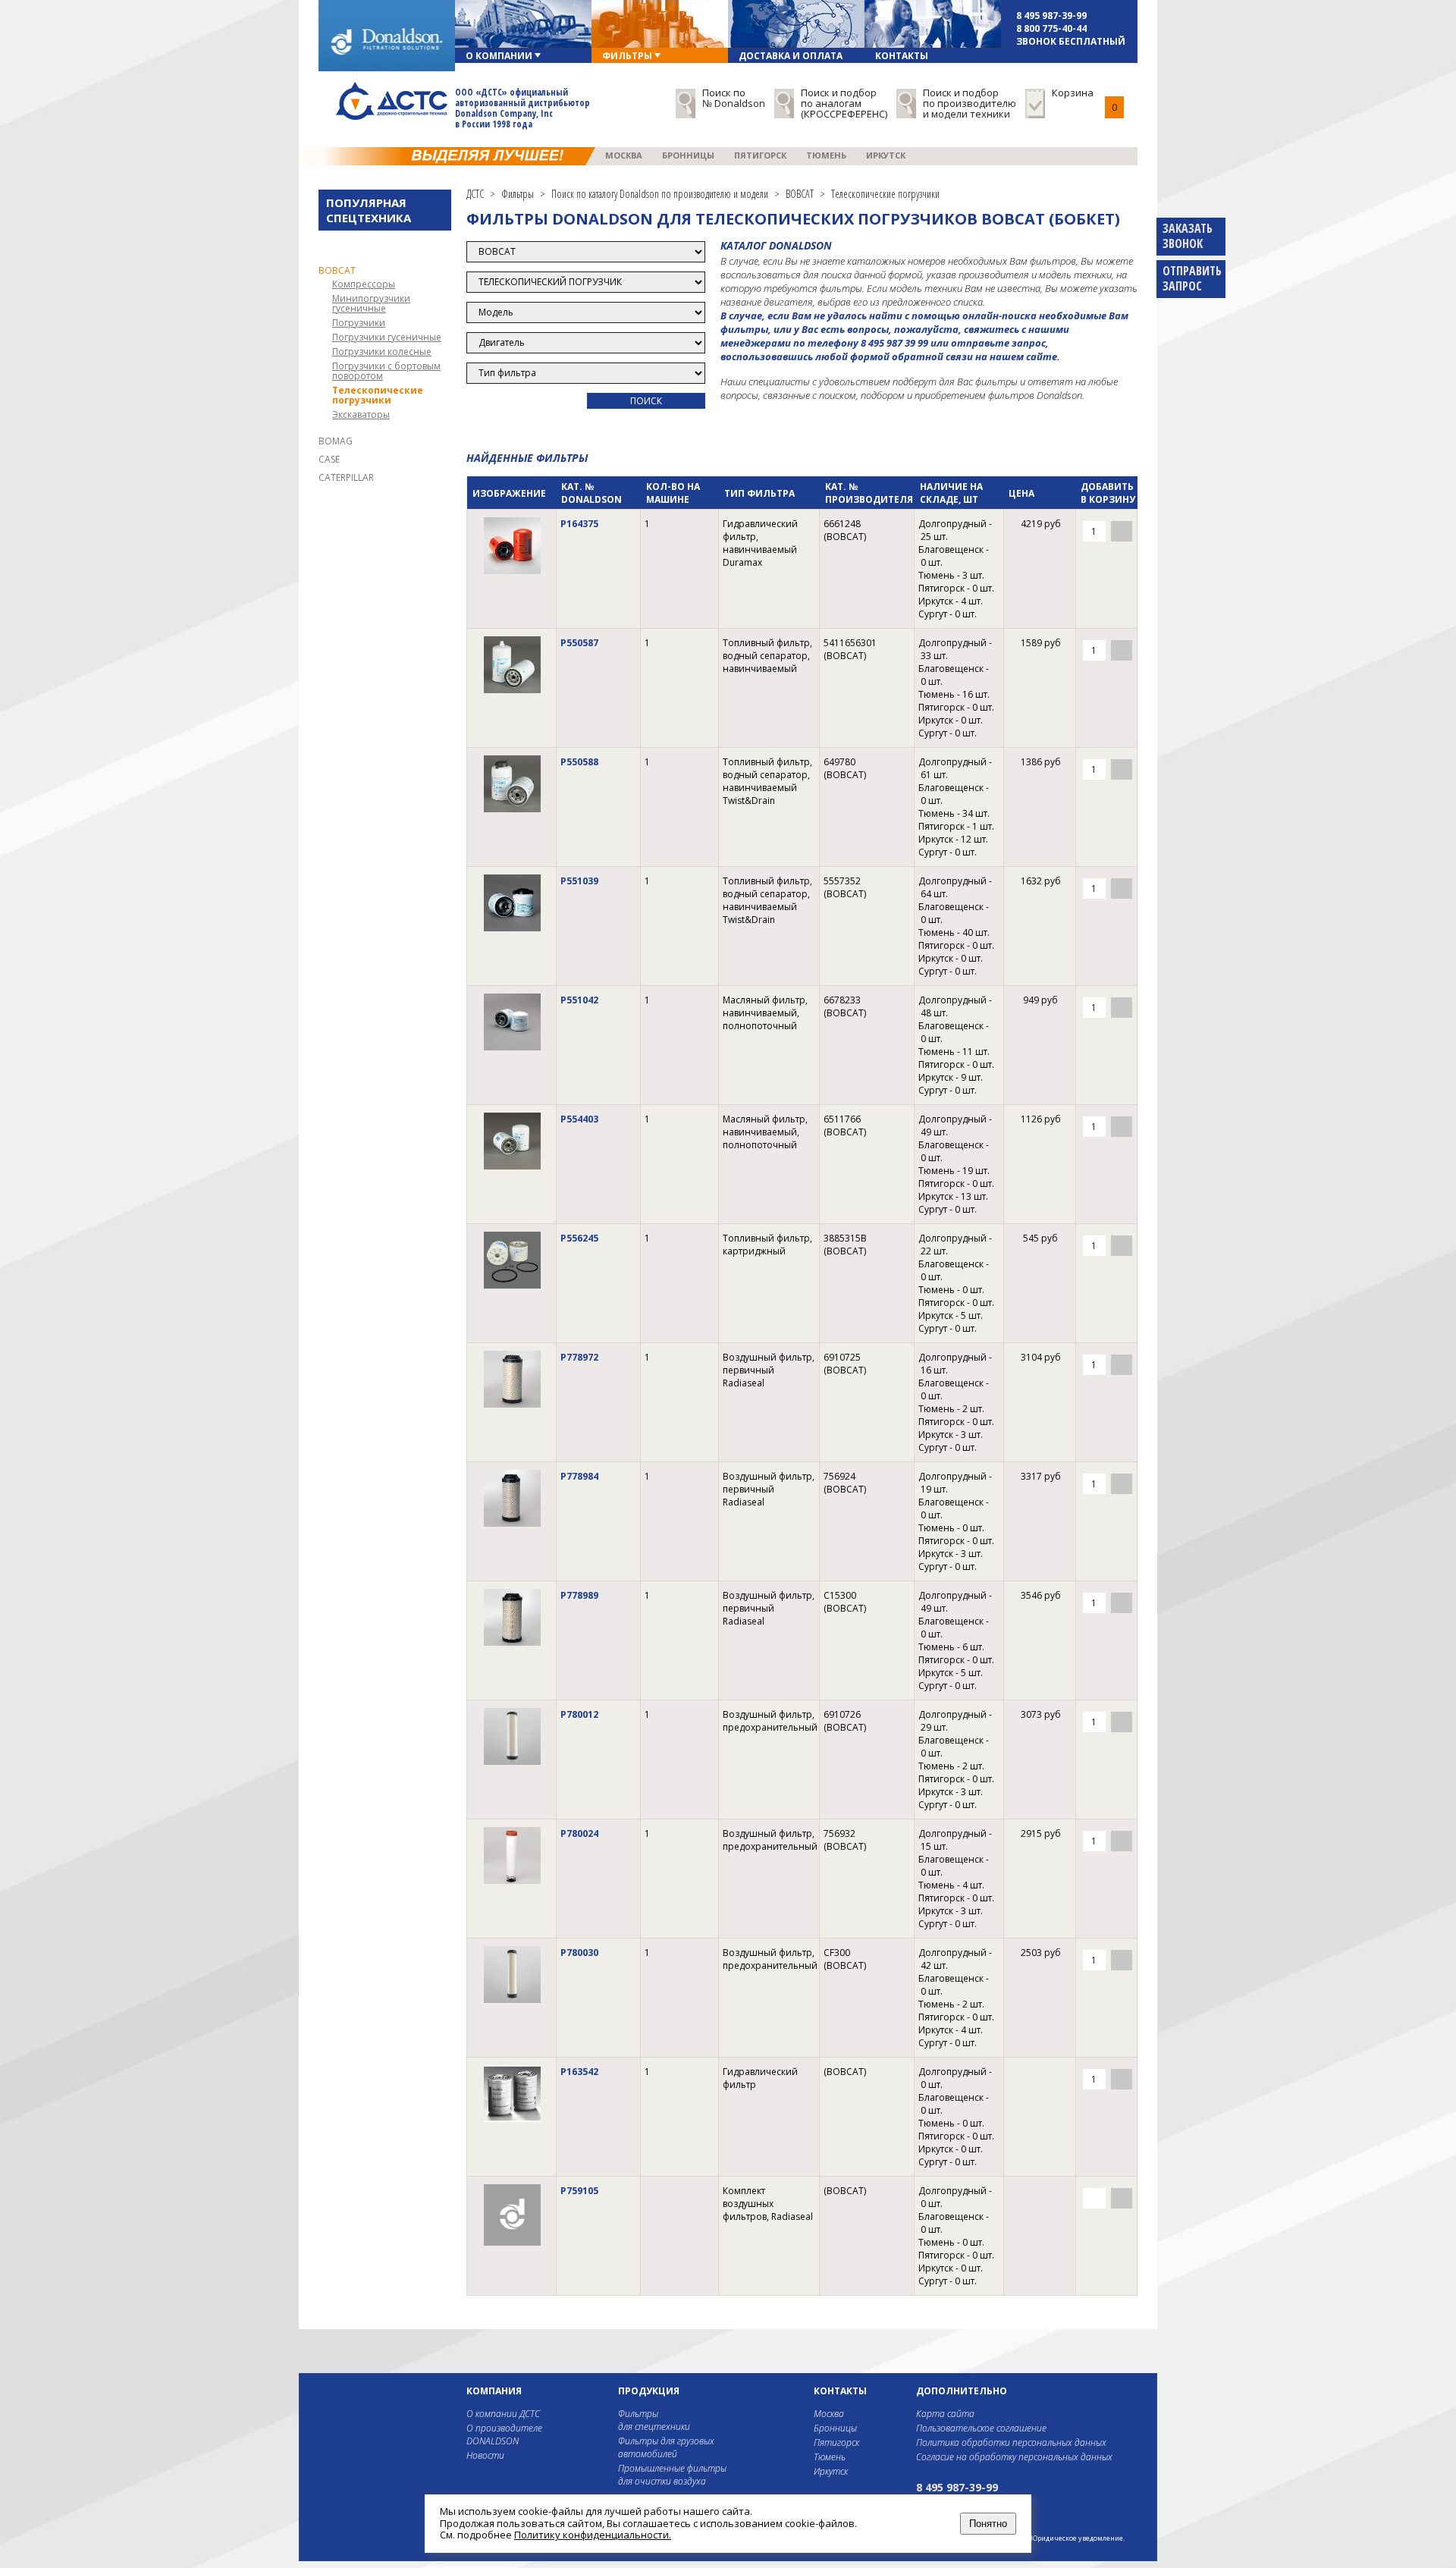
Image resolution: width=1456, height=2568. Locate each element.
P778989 (579, 1595)
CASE (329, 459)
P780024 (579, 1833)
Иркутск (886, 155)
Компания (494, 2391)
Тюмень (826, 155)
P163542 (579, 2072)
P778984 (579, 1476)
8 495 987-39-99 (1051, 16)
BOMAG (336, 441)
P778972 (579, 1357)
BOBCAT (337, 270)
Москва (624, 155)
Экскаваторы (361, 414)
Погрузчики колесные (382, 352)
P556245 (579, 1238)
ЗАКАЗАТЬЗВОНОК (1188, 236)
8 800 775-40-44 (1051, 28)
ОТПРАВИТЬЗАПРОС (1192, 278)
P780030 (579, 1953)
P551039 (579, 881)
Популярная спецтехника (369, 210)
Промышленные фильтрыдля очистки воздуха (672, 2475)
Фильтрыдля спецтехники (654, 2420)
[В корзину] (1122, 531)
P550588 (579, 762)
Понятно (988, 2524)
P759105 (579, 2191)
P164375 (579, 524)
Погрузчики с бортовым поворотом (386, 371)
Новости (485, 2455)
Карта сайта (945, 2414)
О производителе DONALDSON (504, 2435)
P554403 (579, 1119)
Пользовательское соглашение (981, 2428)
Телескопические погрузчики (378, 395)
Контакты (840, 2391)
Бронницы (688, 155)
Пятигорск (760, 155)
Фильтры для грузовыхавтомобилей (666, 2447)
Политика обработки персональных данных (1011, 2442)
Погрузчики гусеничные (387, 337)
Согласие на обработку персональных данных (1014, 2457)
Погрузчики (359, 323)
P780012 (579, 1714)
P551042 (579, 1000)
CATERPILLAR (346, 477)
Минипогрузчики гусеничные (371, 303)
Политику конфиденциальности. (593, 2535)
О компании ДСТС (503, 2414)
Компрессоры (364, 284)
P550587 (579, 643)
